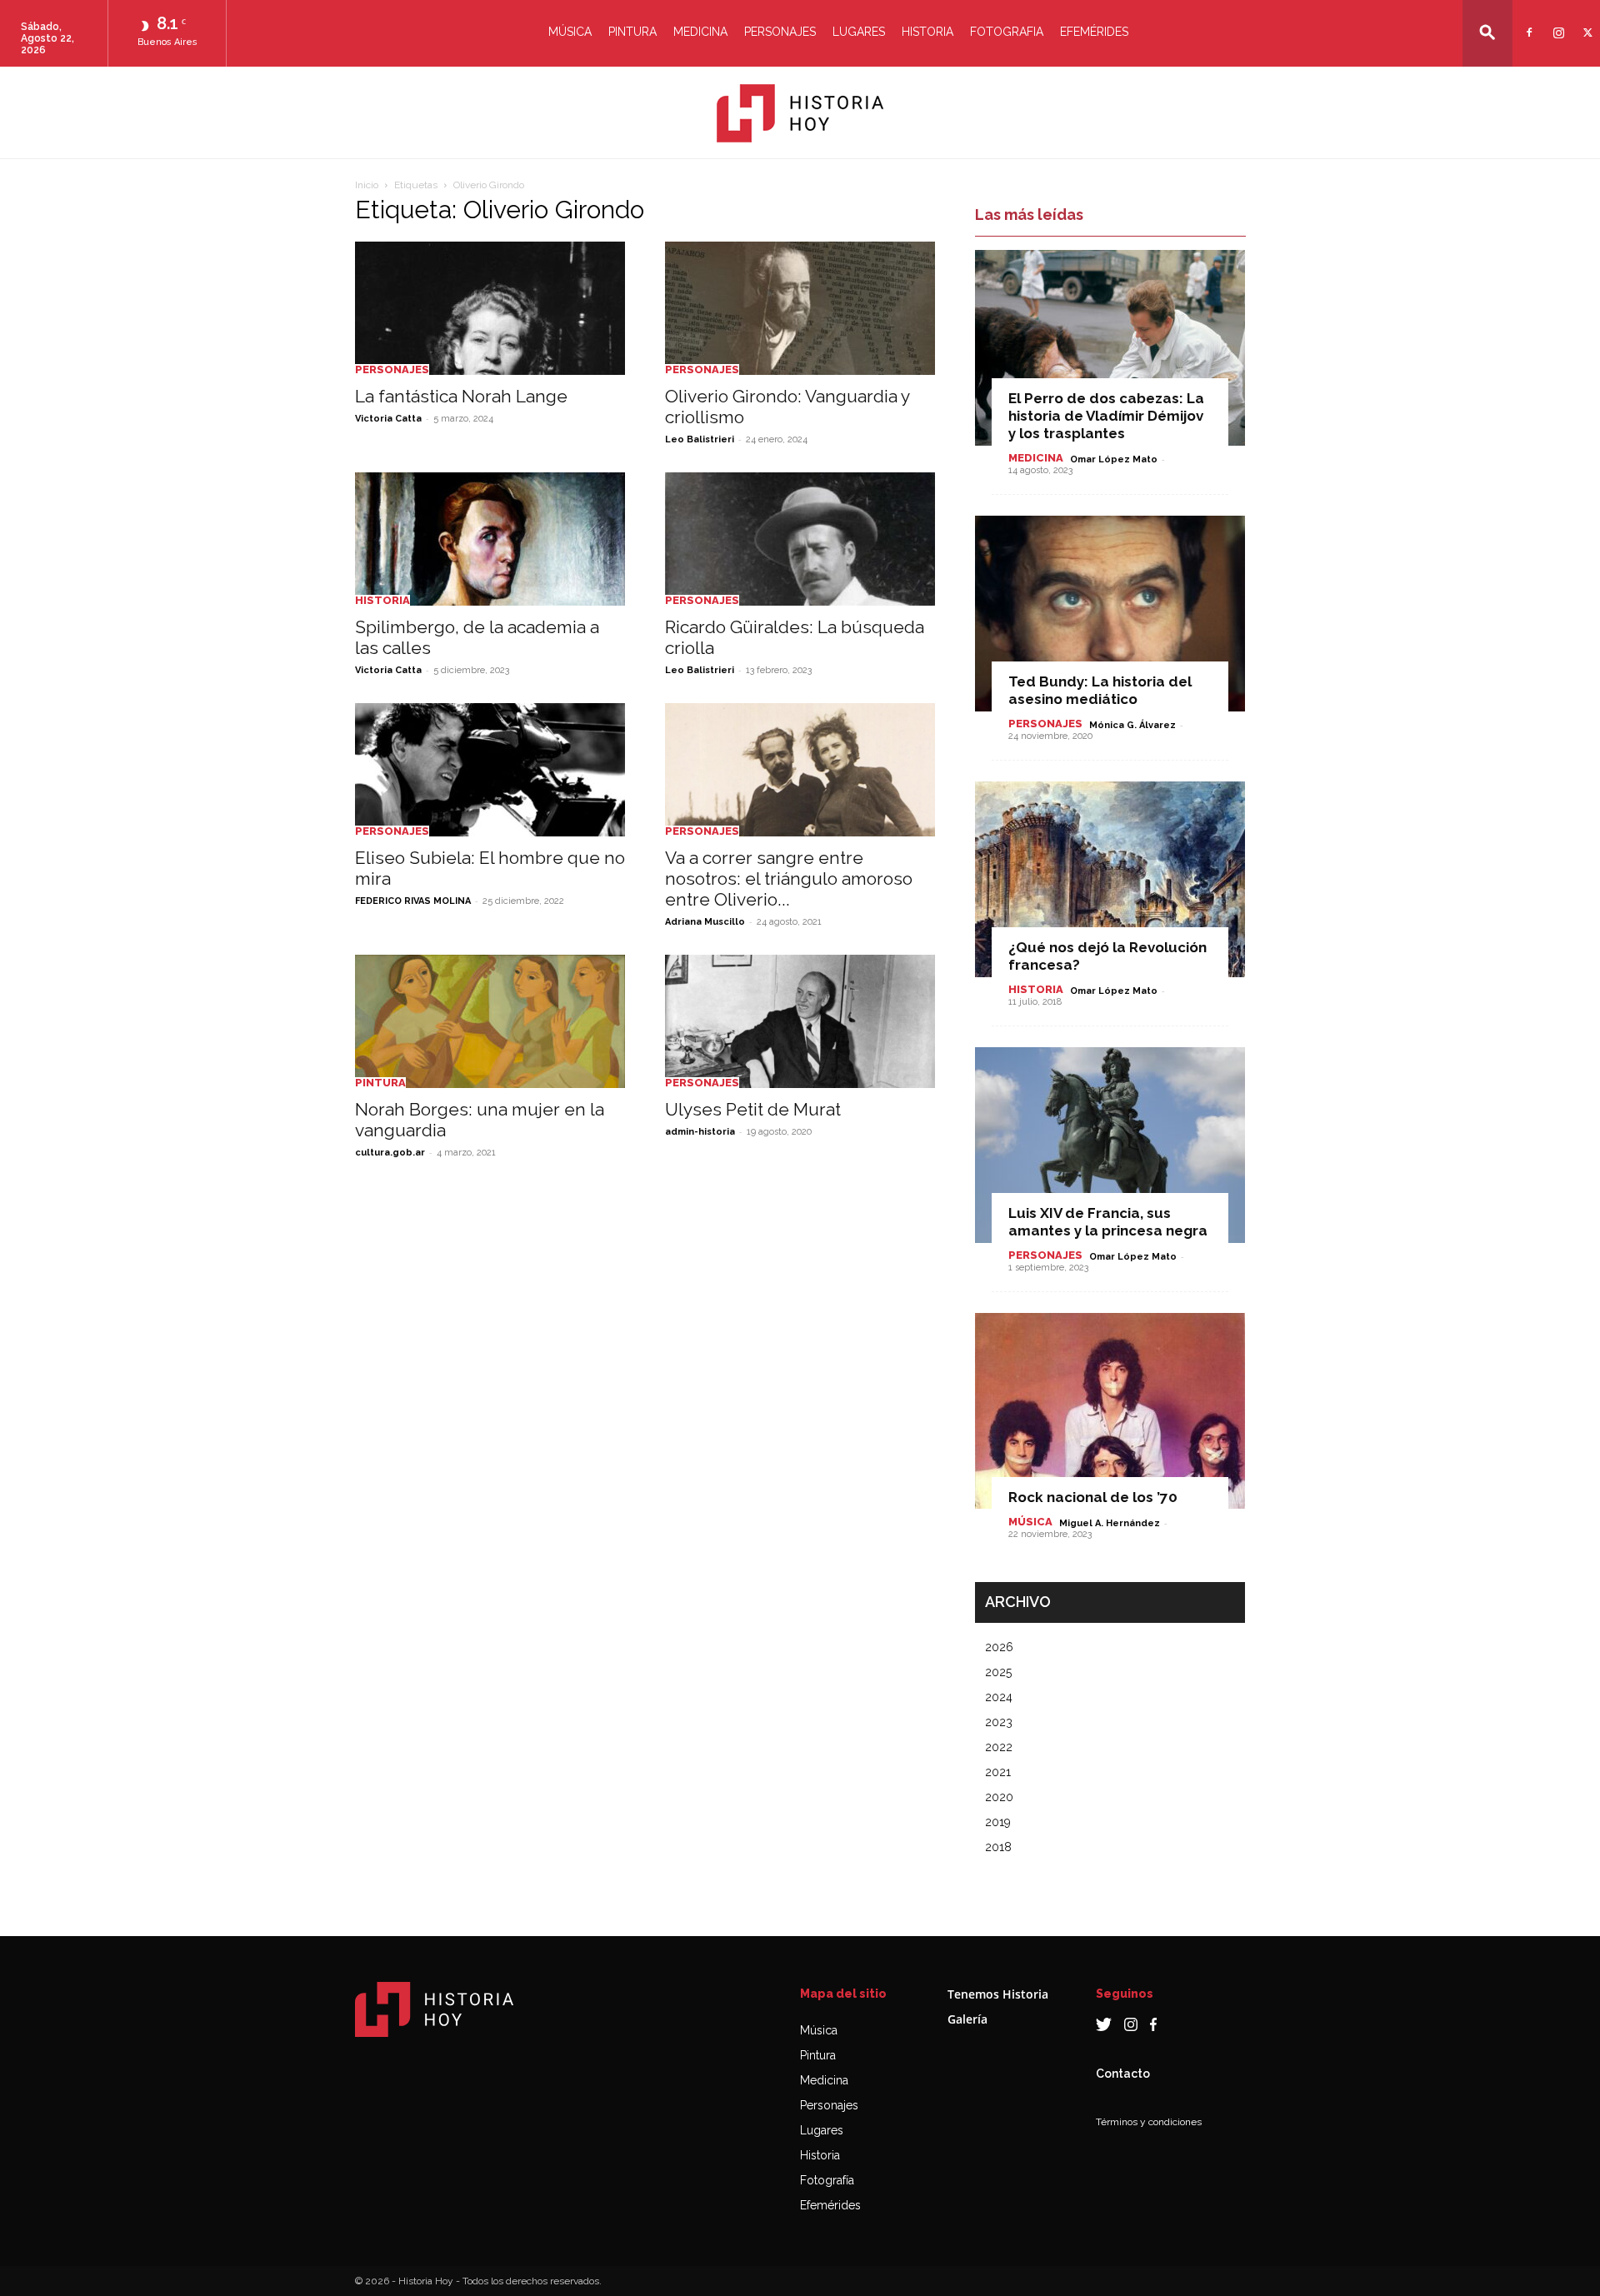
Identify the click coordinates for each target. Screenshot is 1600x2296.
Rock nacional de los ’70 (1093, 1497)
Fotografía (827, 2180)
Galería (967, 2019)
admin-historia (700, 1132)
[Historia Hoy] (800, 113)
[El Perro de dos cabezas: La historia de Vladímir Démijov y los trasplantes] (1110, 348)
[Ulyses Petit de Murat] (800, 1021)
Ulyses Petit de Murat (753, 1109)
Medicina (700, 32)
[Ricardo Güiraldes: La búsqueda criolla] (800, 539)
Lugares (859, 32)
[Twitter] (1585, 22)
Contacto (1123, 2074)
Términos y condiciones (1149, 2122)
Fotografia (1007, 32)
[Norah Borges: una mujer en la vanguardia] (490, 1021)
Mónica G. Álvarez (1132, 725)
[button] (1487, 32)
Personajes (780, 32)
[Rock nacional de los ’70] (1110, 1411)
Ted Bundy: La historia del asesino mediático (1100, 690)
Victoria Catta (388, 419)
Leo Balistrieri (700, 439)
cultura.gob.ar (390, 1153)
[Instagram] (1556, 22)
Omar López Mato (1114, 459)
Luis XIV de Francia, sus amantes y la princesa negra (1108, 1222)
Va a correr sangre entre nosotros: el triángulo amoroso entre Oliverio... (789, 878)
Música (570, 32)
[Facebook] (1527, 22)
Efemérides (1094, 32)
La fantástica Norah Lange (461, 396)
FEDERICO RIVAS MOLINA (413, 901)
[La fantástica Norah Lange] (490, 308)
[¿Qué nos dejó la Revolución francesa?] (1110, 879)
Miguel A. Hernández (1110, 1523)
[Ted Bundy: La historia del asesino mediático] (1110, 614)
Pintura (632, 32)
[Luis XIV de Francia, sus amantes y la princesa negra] (1110, 1145)
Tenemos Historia (998, 1994)
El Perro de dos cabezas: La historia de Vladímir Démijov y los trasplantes (1106, 416)
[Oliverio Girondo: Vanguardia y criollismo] (800, 308)
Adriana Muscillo (705, 922)
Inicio (367, 185)
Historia (927, 32)
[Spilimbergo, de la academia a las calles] (490, 539)
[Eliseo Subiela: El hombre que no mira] (490, 770)
